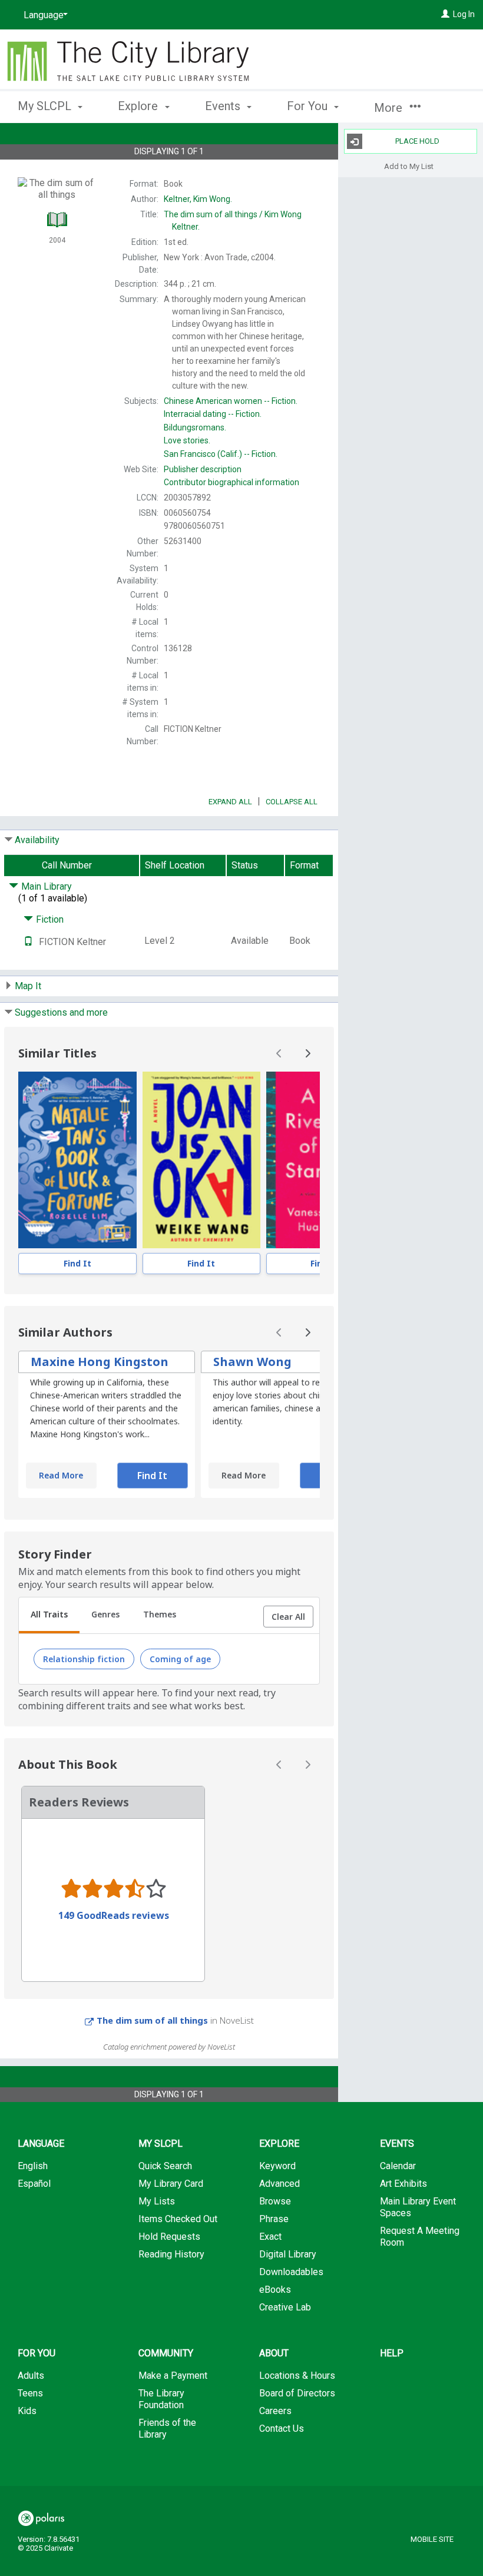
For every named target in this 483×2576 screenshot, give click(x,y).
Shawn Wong (252, 1362)
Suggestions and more (61, 1012)
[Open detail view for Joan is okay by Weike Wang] (202, 1160)
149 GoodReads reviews (114, 1915)
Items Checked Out (178, 2219)
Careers (275, 2411)
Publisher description (203, 469)
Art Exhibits (403, 2184)
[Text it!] (28, 942)
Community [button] (166, 2353)
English (33, 2166)
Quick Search (165, 2166)
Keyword (277, 2166)
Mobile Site (432, 2539)
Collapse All (292, 802)
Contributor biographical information (231, 482)
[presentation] (77, 1160)
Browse (275, 2201)
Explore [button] (139, 106)
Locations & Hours (297, 2376)
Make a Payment (173, 2376)
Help (392, 2353)
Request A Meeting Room (420, 2237)
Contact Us (282, 2429)
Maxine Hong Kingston (100, 1362)
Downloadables (291, 2272)
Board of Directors (297, 2393)
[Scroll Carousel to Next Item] (307, 1053)
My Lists (157, 2201)
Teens (30, 2393)
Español (34, 2184)
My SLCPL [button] (46, 106)
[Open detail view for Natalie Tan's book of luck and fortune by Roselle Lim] (77, 1160)
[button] (288, 1617)
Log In (464, 14)
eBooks (275, 2290)
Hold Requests (169, 2237)
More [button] (390, 108)
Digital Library (288, 2254)
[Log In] (445, 14)
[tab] (49, 1616)
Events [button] (224, 106)
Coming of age (180, 1659)
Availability (37, 840)
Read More (61, 1475)
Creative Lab (285, 2307)
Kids (27, 2411)
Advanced (279, 2184)
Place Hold (417, 141)
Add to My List (409, 166)
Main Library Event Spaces (418, 2207)
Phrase (274, 2219)
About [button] (274, 2353)
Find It (77, 1263)
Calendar (398, 2166)
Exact (270, 2237)
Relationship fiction (84, 1659)
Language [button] (41, 2144)
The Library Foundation (161, 2399)
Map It (28, 986)
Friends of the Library (167, 2429)
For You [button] (309, 106)
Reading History (171, 2254)
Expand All (230, 802)
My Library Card (171, 2184)
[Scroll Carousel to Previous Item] (279, 1053)
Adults (31, 2376)
